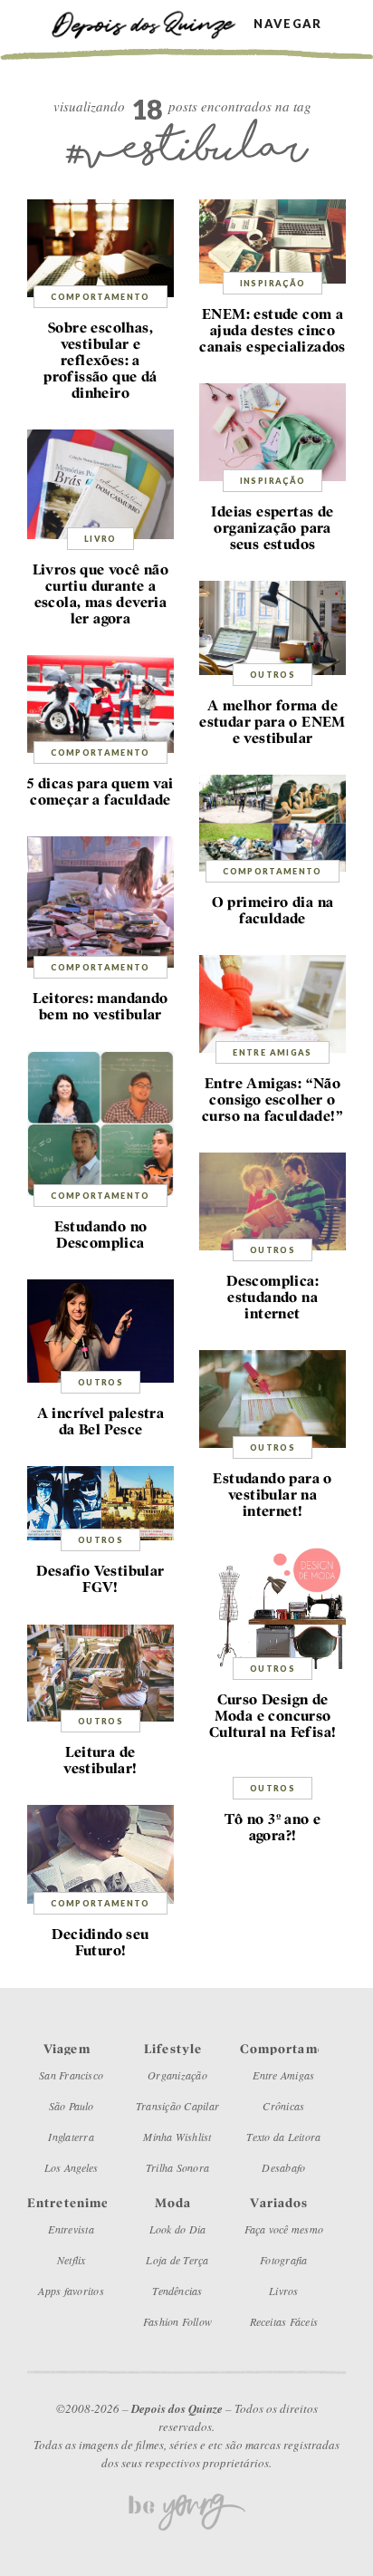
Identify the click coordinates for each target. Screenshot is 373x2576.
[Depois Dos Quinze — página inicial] (152, 23)
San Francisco (71, 2075)
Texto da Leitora (283, 2137)
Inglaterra (71, 2137)
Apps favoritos (71, 2291)
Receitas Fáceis (284, 2321)
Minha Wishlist (177, 2137)
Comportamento (100, 297)
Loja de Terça (177, 2260)
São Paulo (72, 2106)
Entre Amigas (283, 2075)
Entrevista (71, 2229)
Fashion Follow (177, 2321)
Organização (177, 2075)
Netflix (72, 2260)
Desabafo (283, 2167)
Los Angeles (72, 2167)
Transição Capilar (177, 2106)
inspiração (273, 283)
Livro (100, 539)
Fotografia (283, 2260)
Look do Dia (178, 2229)
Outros (273, 675)
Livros (283, 2291)
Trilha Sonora (177, 2167)
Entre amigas (272, 1052)
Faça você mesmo (284, 2229)
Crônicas (283, 2106)
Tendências (177, 2291)
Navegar (287, 24)
